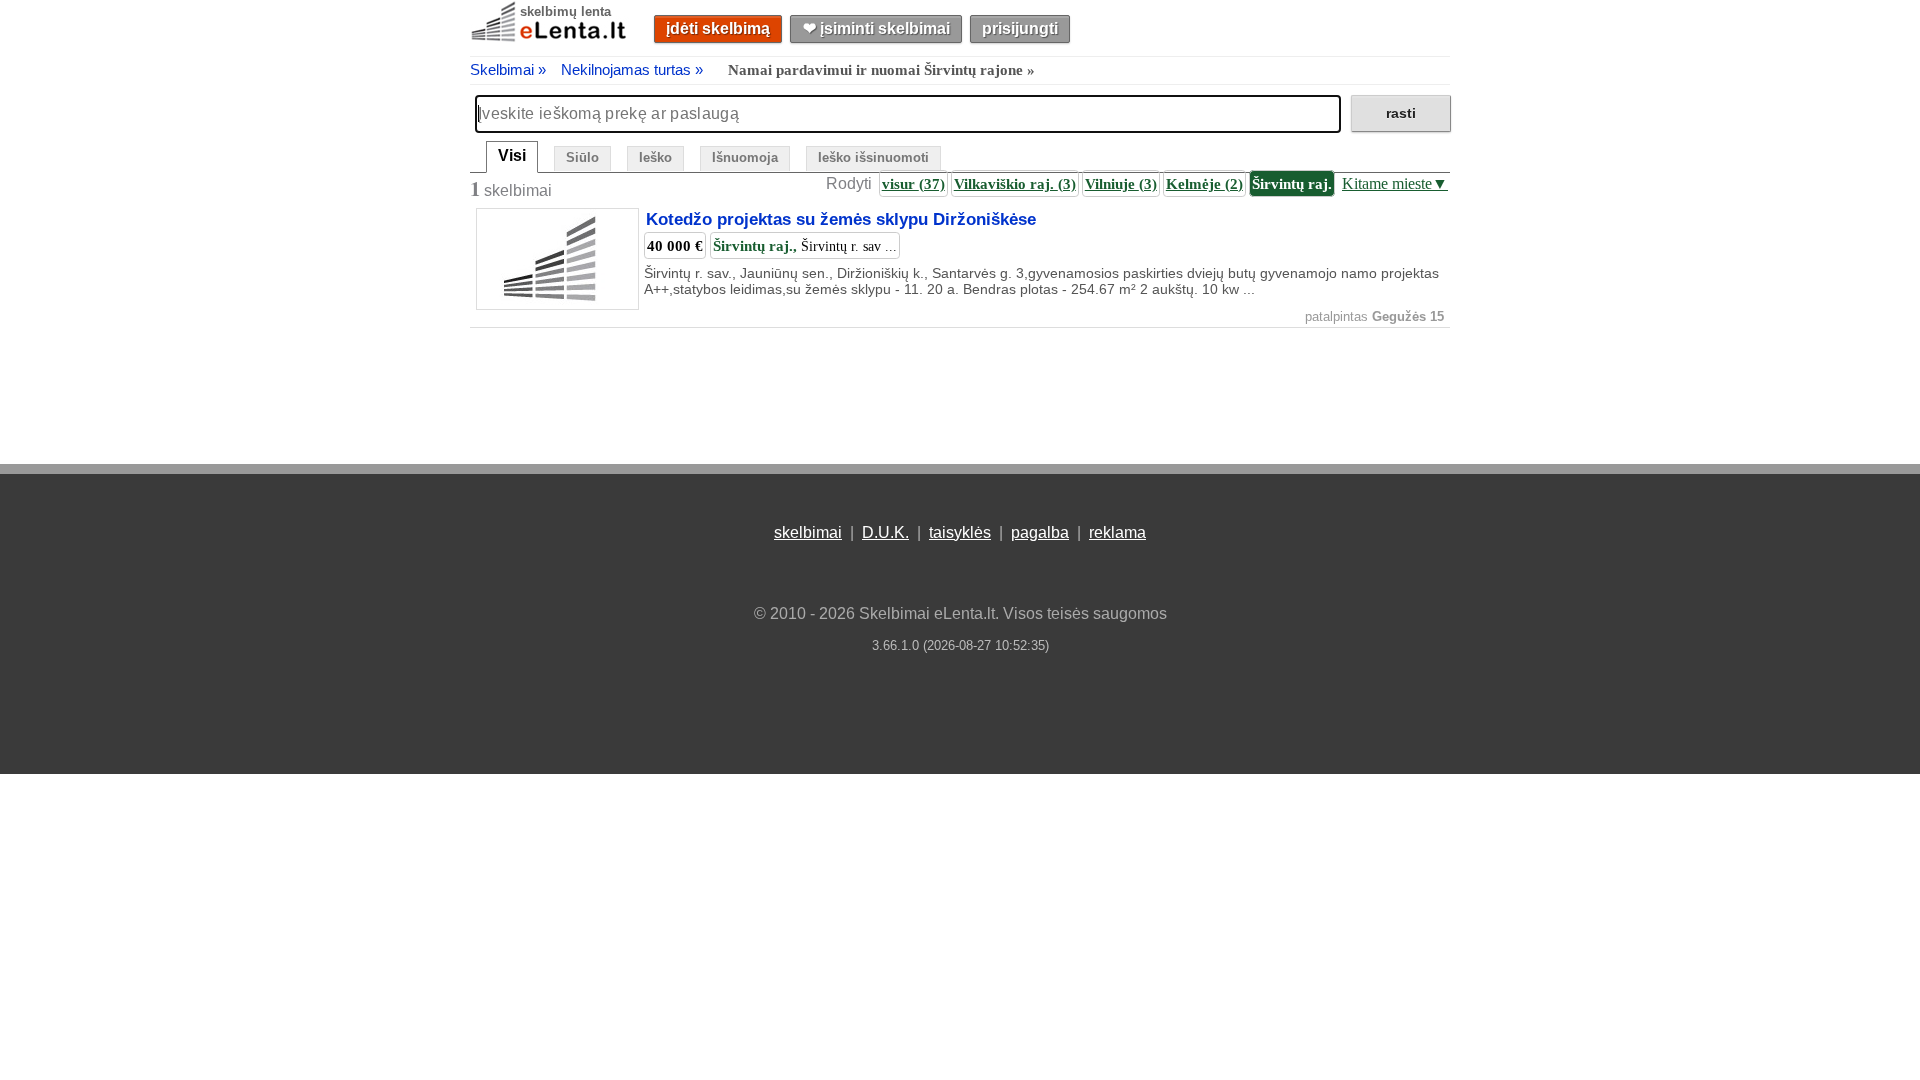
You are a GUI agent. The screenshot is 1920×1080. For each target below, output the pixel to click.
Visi (512, 155)
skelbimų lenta (565, 11)
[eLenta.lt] (550, 37)
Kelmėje (1204, 183)
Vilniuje (1121, 183)
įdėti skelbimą (718, 28)
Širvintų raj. (1292, 183)
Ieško (655, 157)
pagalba (1040, 532)
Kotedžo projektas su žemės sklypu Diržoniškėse (841, 220)
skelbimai (808, 532)
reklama (1117, 532)
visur (913, 183)
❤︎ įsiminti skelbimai (876, 28)
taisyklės (960, 532)
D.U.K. (885, 532)
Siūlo (582, 157)
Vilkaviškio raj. (1015, 183)
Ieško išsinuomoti (873, 157)
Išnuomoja (745, 157)
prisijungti (1020, 28)
